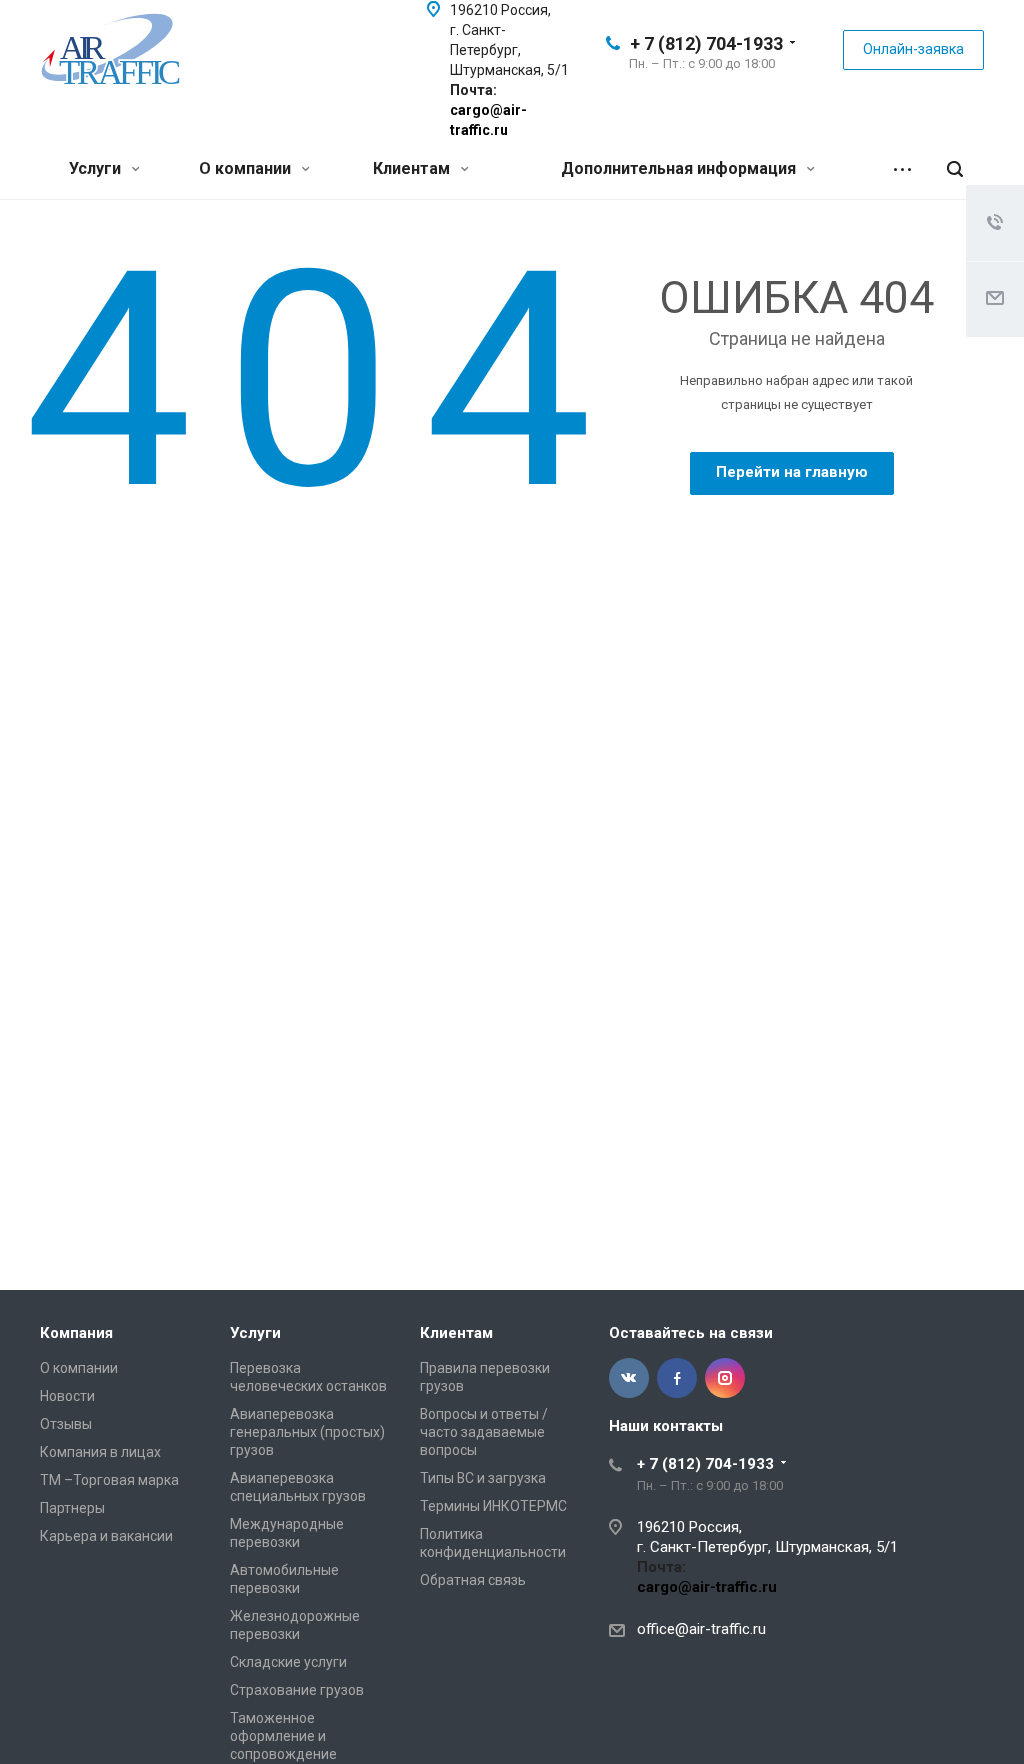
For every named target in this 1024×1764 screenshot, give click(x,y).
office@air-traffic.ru (701, 1629)
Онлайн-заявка (913, 49)
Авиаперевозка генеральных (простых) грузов (307, 1432)
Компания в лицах (100, 1452)
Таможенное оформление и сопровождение (283, 1736)
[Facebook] (677, 1378)
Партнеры (72, 1508)
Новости (67, 1396)
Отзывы (66, 1424)
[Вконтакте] (629, 1378)
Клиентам (413, 168)
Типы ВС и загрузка (483, 1478)
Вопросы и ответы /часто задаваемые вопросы (484, 1432)
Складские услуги (288, 1662)
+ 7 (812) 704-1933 (706, 43)
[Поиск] (955, 169)
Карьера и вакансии (106, 1536)
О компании (247, 168)
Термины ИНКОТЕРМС (493, 1506)
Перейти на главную (792, 472)
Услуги (97, 168)
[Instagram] (725, 1378)
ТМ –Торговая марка (109, 1480)
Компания (76, 1333)
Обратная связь (473, 1580)
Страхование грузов (297, 1690)
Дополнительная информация (680, 168)
